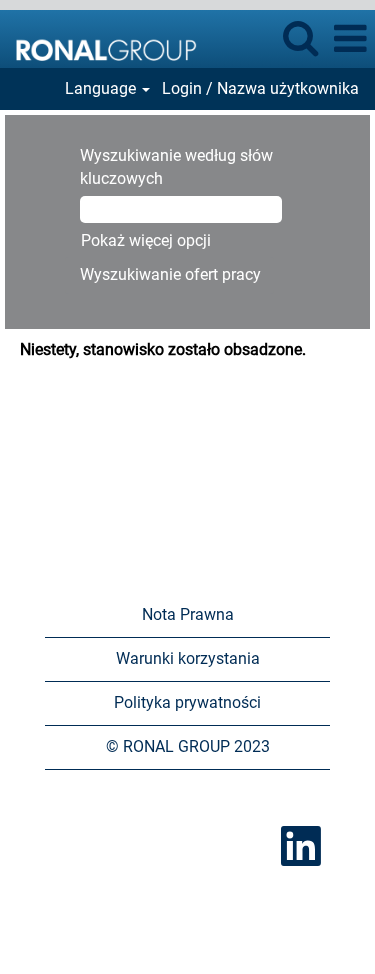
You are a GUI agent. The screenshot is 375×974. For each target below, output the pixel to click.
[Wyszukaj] (300, 38)
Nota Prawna (188, 614)
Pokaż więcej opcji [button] (146, 240)
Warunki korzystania (188, 658)
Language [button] (102, 89)
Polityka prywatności (187, 702)
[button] (350, 39)
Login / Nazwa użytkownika (260, 89)
